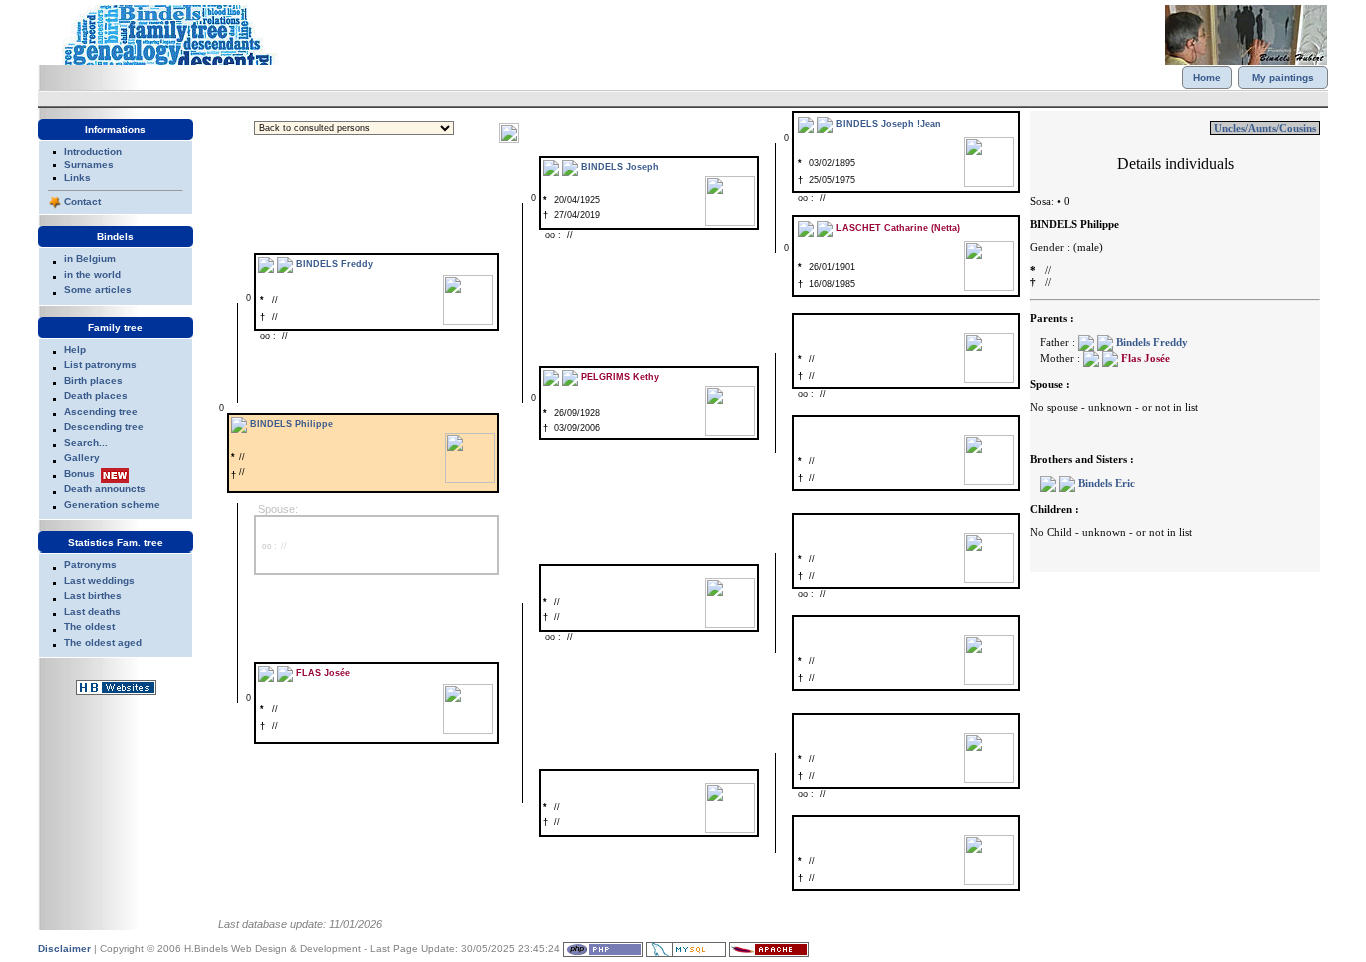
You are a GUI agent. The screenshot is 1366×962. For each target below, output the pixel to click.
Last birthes (93, 595)
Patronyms (90, 564)
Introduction (93, 151)
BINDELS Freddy (334, 264)
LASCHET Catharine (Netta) (898, 228)
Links (77, 177)
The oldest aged (103, 642)
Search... (86, 442)
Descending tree (104, 426)
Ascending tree (101, 411)
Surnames (89, 164)
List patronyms (100, 364)
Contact (82, 201)
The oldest (89, 626)
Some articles (98, 289)
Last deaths (92, 611)
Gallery (82, 457)
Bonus (79, 473)
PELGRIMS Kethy (620, 377)
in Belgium (90, 258)
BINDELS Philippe (291, 424)
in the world (92, 274)
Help (75, 349)
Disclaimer (64, 948)
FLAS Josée (323, 673)
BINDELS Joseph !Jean (888, 124)
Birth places (93, 380)
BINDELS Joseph (620, 167)
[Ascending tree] (806, 124)
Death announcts (105, 488)
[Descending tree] (825, 124)
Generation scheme (112, 504)
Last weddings (99, 580)
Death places (96, 395)
